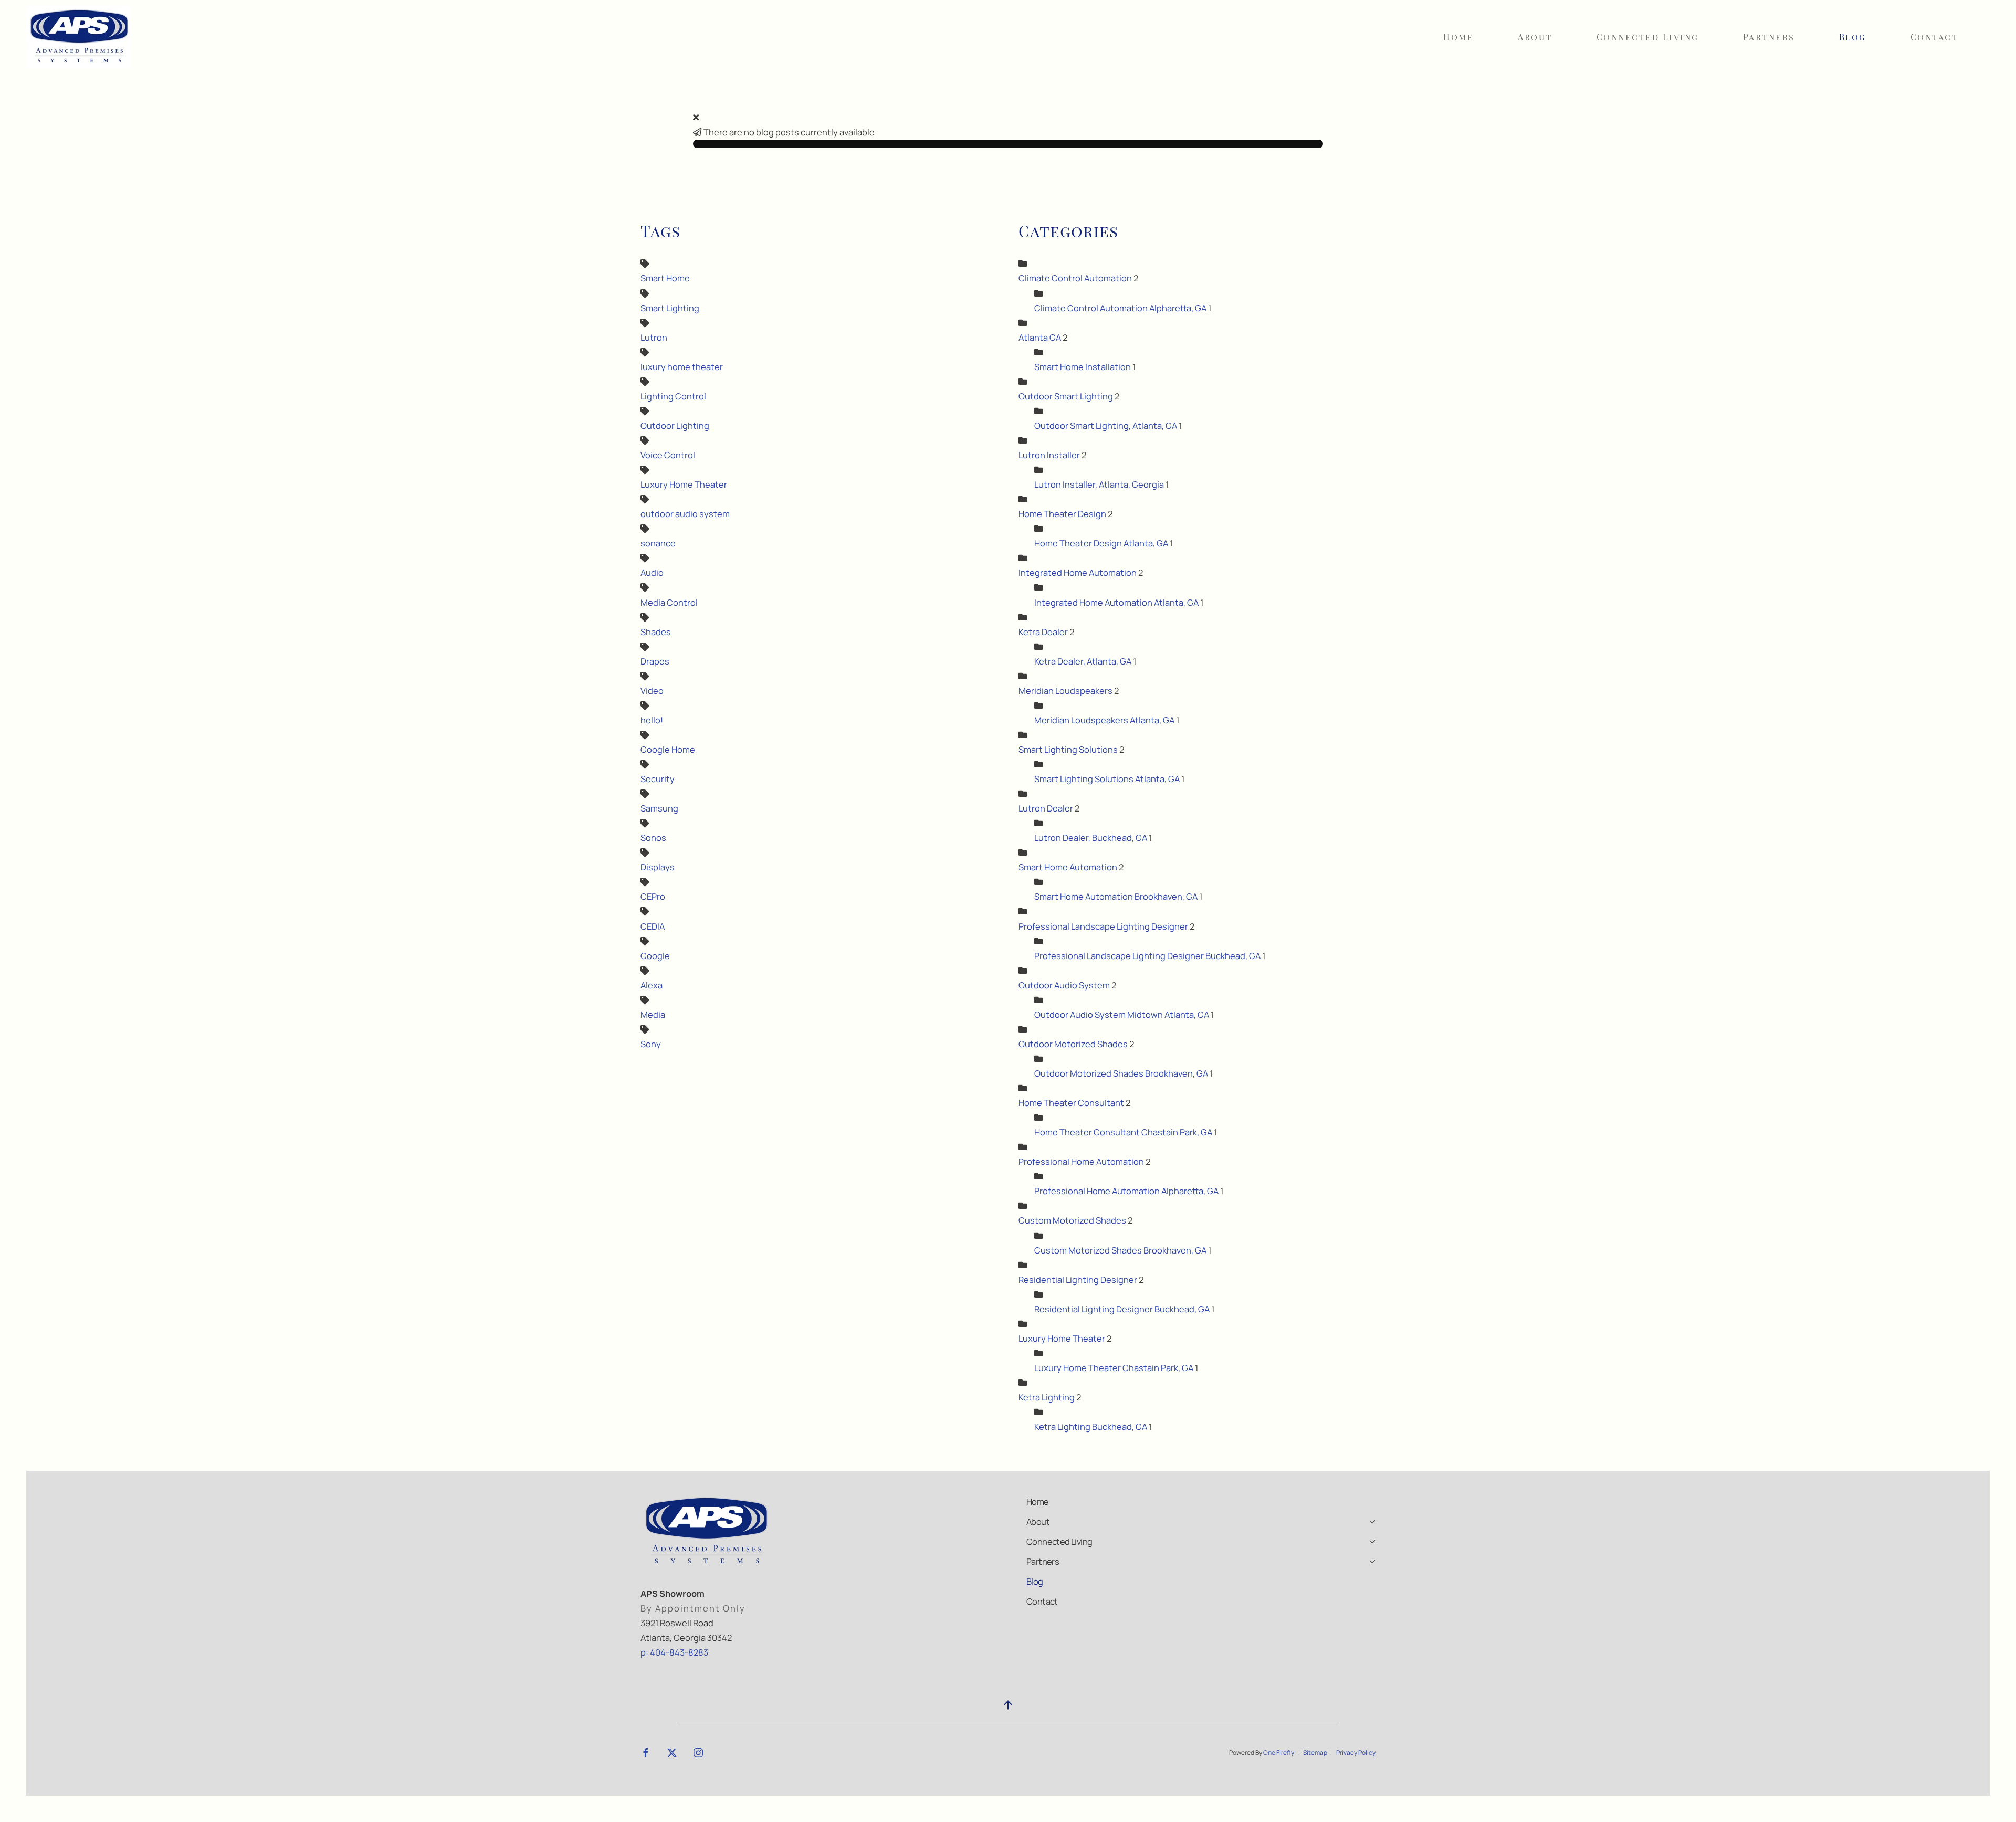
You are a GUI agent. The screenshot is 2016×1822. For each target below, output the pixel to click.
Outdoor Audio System (1064, 985)
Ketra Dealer (1043, 632)
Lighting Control (673, 396)
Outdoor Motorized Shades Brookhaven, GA (1121, 1073)
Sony (651, 1044)
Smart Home (665, 278)
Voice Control (668, 455)
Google (655, 956)
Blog (1853, 37)
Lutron (654, 337)
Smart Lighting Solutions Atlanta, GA (1108, 779)
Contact (1935, 37)
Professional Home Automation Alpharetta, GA (1126, 1191)
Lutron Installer (1049, 455)
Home (1458, 37)
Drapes (655, 661)
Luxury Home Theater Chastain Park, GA (1114, 1368)
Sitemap (1315, 1752)
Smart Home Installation (1083, 367)
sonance (658, 543)
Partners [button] (1769, 37)
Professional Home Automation (1081, 1161)
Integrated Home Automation (1078, 572)
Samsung (659, 808)
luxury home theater (682, 367)
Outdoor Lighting (675, 425)
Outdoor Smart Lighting (1067, 396)
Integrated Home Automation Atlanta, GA (1116, 602)
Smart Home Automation (1068, 867)
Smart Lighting (670, 308)
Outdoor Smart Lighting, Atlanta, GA (1106, 425)
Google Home (668, 749)
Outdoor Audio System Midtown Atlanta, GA (1122, 1014)
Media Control (669, 602)
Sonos (653, 838)
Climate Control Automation (1075, 278)
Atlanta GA (1040, 337)
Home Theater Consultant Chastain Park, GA (1123, 1132)
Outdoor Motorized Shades (1073, 1044)
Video (652, 691)
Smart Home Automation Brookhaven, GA (1116, 896)
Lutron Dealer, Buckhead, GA (1091, 838)
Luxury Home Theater (684, 484)
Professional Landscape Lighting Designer (1103, 926)
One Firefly (1279, 1752)
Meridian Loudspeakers (1066, 691)
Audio (652, 572)
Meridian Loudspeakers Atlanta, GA (1104, 720)
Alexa (652, 985)
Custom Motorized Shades (1072, 1220)
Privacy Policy (1356, 1752)
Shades (656, 632)
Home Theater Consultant (1071, 1103)
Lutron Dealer (1046, 808)
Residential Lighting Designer (1078, 1279)
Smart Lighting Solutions (1068, 749)
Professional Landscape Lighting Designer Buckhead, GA (1148, 956)
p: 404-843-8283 (674, 1652)
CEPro (653, 896)
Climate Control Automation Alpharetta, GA (1121, 308)
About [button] (1535, 37)
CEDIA (653, 926)
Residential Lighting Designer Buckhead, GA (1123, 1309)
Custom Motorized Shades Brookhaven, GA (1120, 1250)
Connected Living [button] (1648, 37)
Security (658, 779)
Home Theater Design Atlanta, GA (1101, 543)
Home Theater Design (1062, 514)
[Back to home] (79, 37)
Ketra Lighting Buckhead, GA (1091, 1426)
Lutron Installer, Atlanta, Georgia (1099, 484)
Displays (658, 867)
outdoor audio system (685, 514)
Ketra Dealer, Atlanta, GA (1083, 661)
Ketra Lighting (1047, 1397)
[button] (1008, 1705)
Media (653, 1014)
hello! (652, 720)
